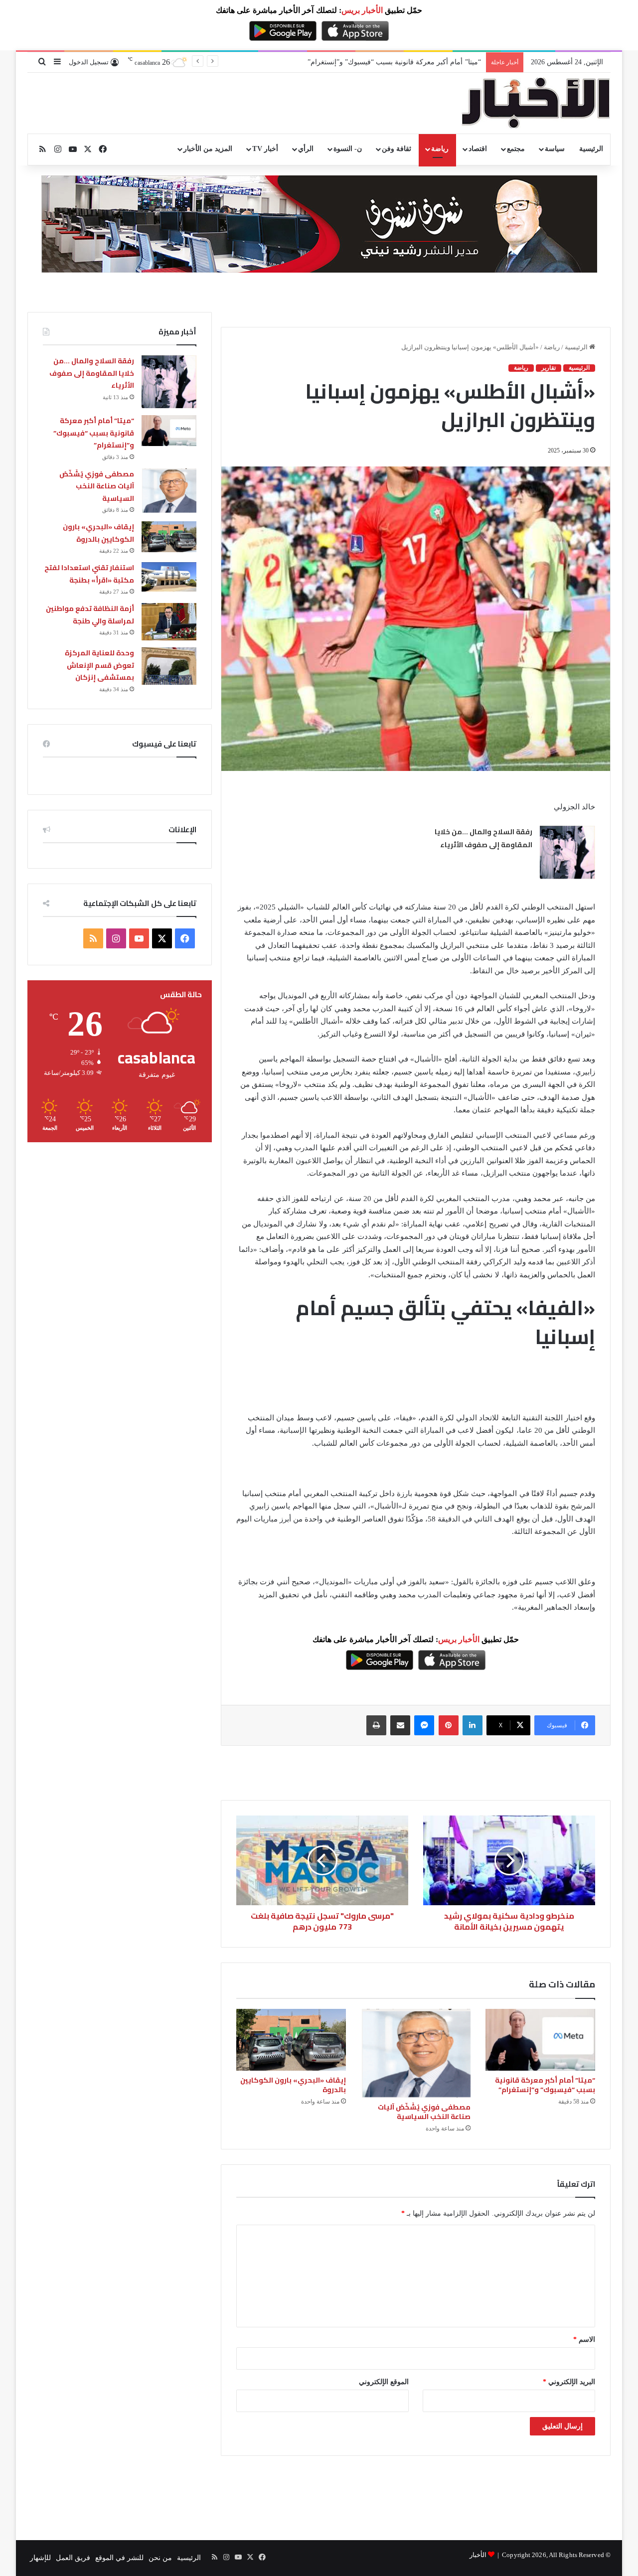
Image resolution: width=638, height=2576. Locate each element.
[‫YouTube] (139, 938)
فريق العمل (73, 2558)
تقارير (549, 368)
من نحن (160, 2558)
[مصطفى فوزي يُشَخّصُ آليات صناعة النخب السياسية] (416, 2053)
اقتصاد (478, 149)
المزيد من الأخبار (208, 149)
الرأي (306, 149)
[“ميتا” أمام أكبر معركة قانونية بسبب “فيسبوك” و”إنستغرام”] (540, 2040)
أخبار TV (265, 149)
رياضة (440, 149)
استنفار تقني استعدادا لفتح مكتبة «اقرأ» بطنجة (89, 574)
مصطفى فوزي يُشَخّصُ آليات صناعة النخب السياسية (424, 2112)
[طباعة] (376, 1725)
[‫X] (162, 938)
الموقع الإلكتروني (384, 2382)
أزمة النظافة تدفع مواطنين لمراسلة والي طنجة (90, 615)
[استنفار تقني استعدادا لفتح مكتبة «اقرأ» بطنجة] (169, 577)
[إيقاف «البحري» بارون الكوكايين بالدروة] (291, 2040)
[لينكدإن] (473, 1725)
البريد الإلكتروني (569, 2382)
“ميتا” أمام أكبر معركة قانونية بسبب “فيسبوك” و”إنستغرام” (545, 2085)
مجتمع (516, 149)
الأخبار (478, 2555)
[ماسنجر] (424, 1725)
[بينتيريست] (449, 1725)
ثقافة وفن (397, 149)
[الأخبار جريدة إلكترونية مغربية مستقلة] (536, 103)
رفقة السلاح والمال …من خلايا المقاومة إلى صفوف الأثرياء (483, 838)
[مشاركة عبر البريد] (400, 1725)
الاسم (584, 2340)
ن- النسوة (348, 149)
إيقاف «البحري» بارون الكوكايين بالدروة (293, 2085)
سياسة (555, 149)
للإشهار (40, 2558)
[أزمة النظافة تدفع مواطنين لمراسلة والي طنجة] (169, 622)
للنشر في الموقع (119, 2558)
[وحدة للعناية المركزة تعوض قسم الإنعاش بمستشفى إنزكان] (169, 666)
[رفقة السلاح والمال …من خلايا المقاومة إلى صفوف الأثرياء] (567, 852)
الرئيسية (591, 149)
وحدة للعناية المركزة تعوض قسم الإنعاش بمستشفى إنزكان (99, 665)
